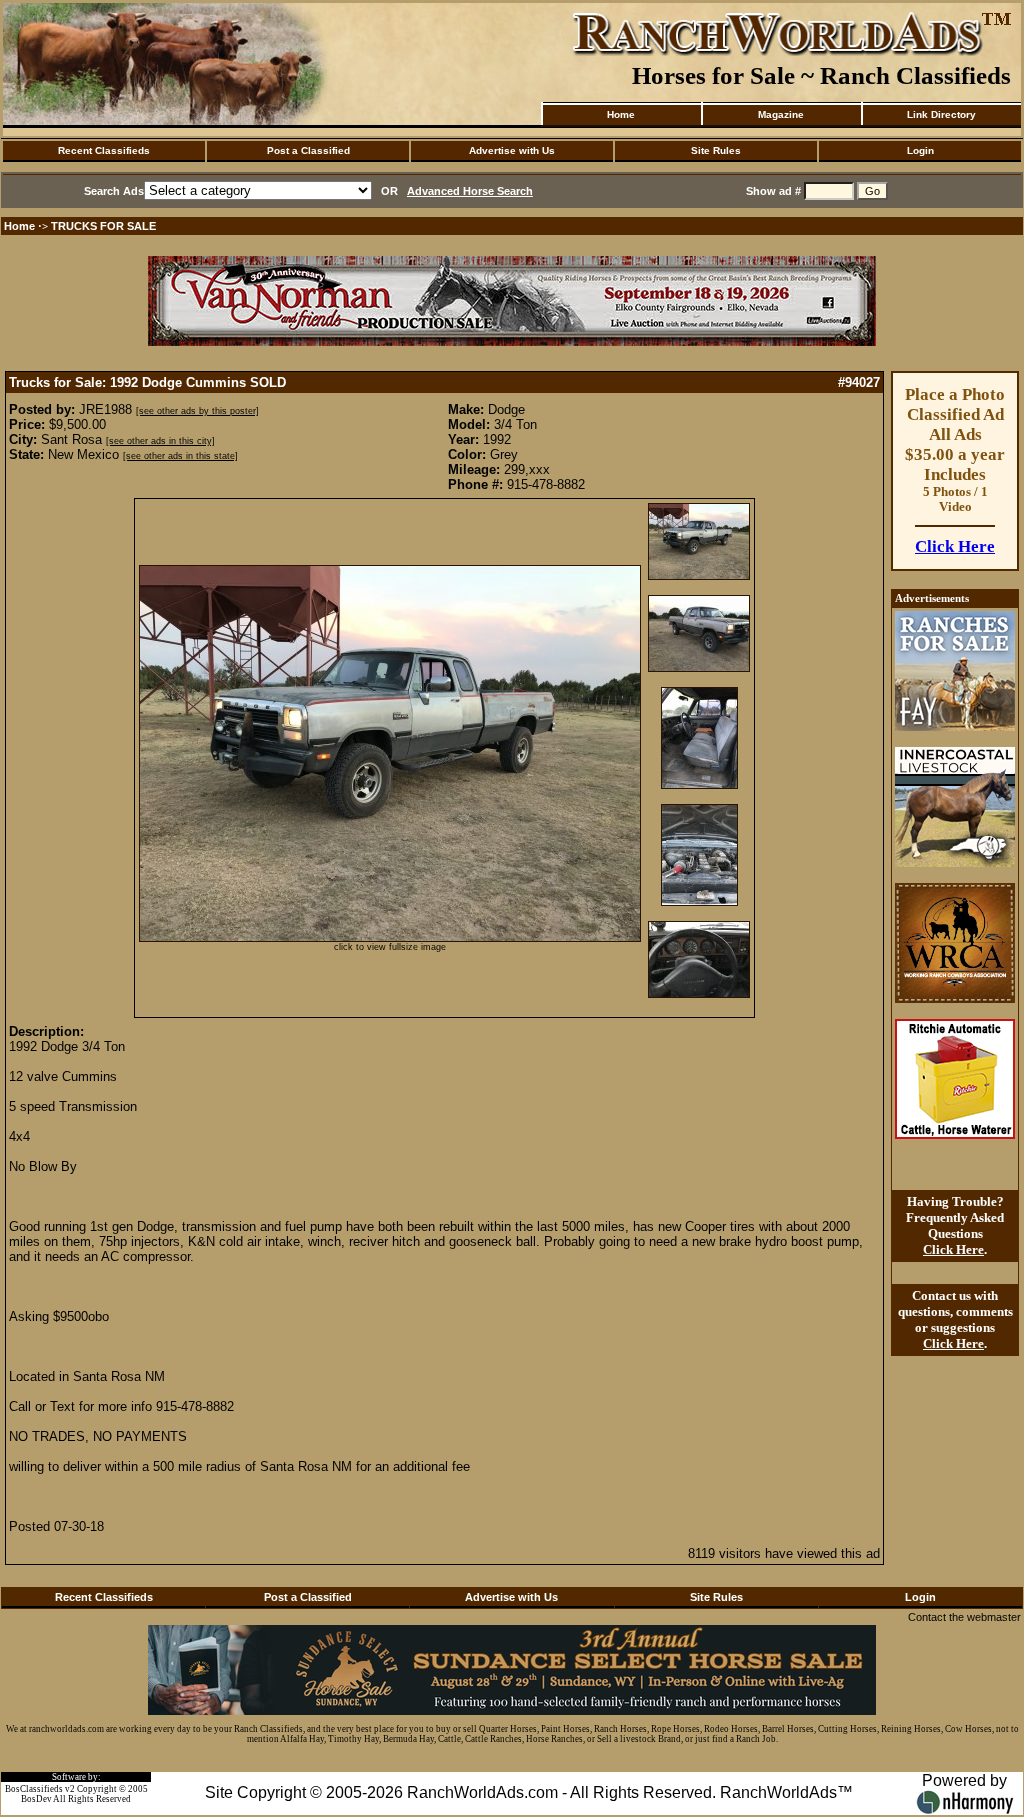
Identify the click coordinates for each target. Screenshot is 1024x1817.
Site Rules (716, 150)
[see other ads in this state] (180, 456)
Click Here (955, 546)
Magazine (781, 114)
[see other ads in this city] (160, 441)
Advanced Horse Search (470, 191)
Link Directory (941, 114)
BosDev (36, 1799)
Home (621, 114)
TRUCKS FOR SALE (103, 226)
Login (920, 150)
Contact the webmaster (964, 1617)
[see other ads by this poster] (197, 411)
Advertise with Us (512, 150)
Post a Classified (308, 150)
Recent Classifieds (104, 150)
